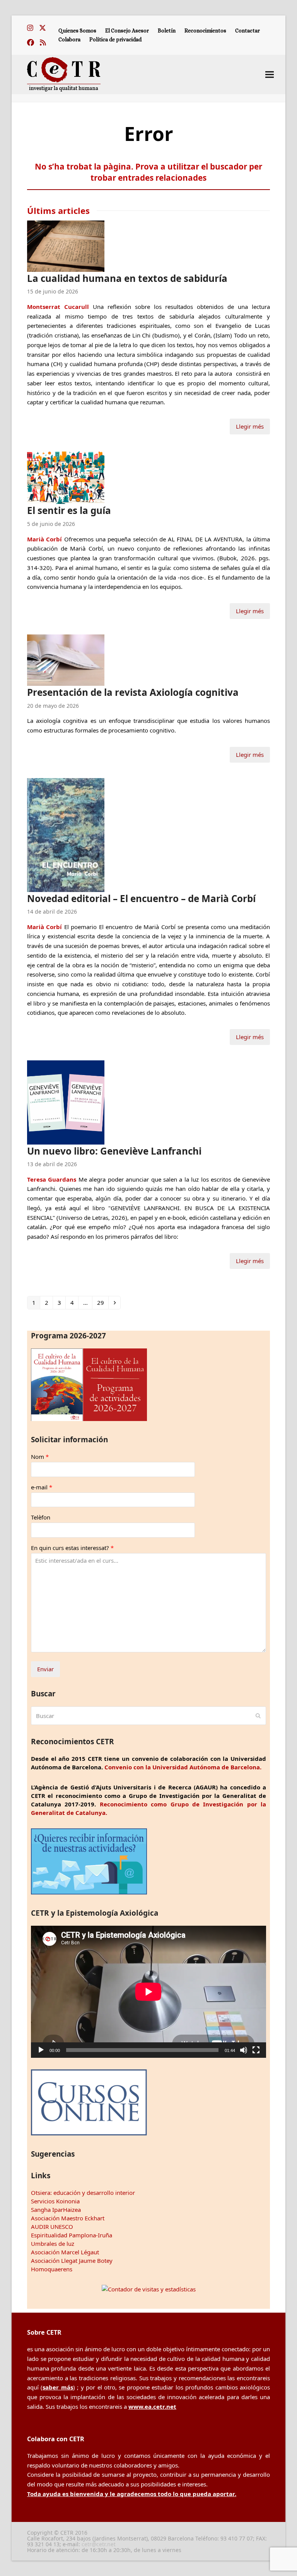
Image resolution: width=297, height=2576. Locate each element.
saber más (58, 2387)
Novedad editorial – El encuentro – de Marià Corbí (141, 898)
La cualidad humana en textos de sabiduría (127, 278)
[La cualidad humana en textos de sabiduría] (66, 245)
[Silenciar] (244, 2050)
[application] (148, 1992)
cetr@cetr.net (99, 2544)
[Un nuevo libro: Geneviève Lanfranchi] (66, 1102)
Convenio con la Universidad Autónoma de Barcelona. (183, 1767)
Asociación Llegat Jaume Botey (72, 2261)
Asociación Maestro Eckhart (68, 2218)
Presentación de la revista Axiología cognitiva (133, 692)
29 (102, 1302)
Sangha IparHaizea (56, 2210)
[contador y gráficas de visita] (149, 2289)
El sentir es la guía (69, 510)
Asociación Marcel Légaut (65, 2252)
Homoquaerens (52, 2269)
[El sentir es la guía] (66, 476)
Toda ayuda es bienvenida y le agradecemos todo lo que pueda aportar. (132, 2494)
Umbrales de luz (53, 2244)
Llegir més (250, 426)
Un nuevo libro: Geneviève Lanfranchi (114, 1151)
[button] (270, 74)
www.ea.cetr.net (152, 2406)
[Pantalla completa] (256, 2050)
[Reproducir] (41, 2050)
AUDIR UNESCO (52, 2227)
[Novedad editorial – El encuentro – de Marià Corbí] (66, 834)
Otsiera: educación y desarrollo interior (83, 2193)
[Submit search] (258, 1716)
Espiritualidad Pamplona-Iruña (72, 2235)
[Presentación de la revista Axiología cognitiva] (66, 660)
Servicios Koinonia (55, 2201)
